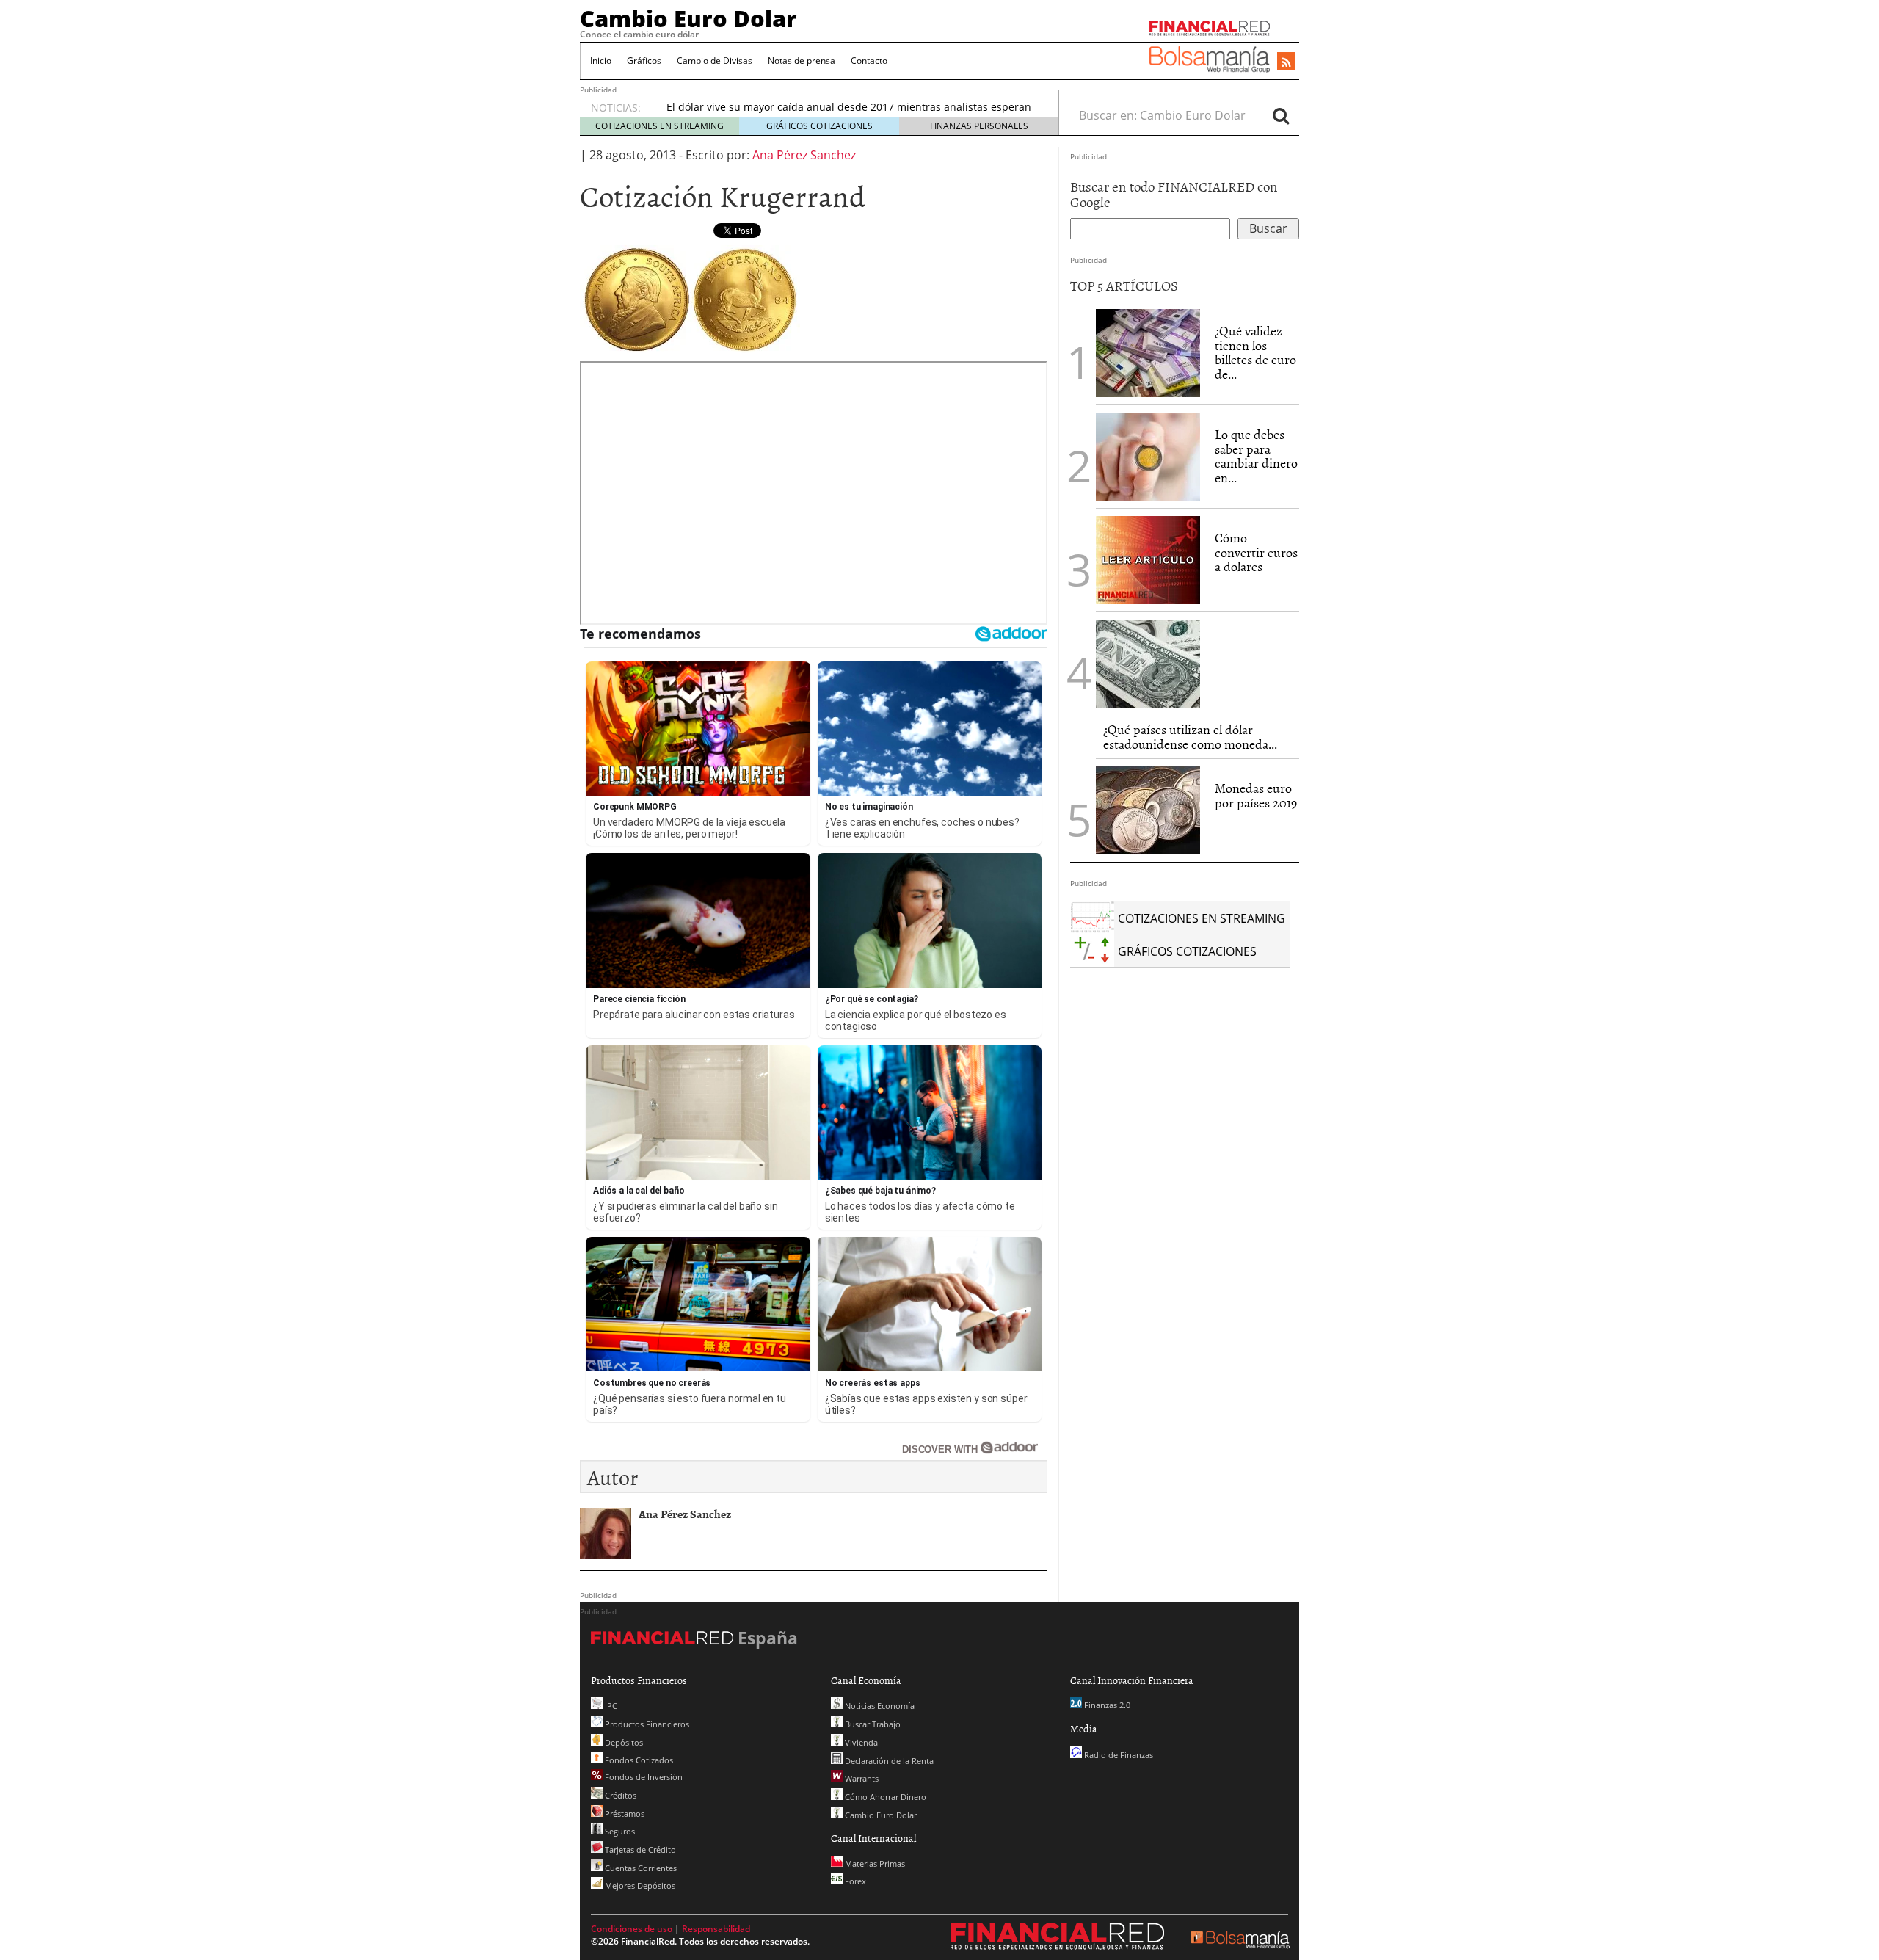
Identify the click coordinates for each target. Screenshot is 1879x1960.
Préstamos (624, 1814)
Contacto (869, 61)
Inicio (600, 61)
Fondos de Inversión (643, 1777)
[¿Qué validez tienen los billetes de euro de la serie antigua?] (1148, 353)
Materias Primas (874, 1863)
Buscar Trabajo (872, 1724)
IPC (610, 1706)
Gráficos (644, 61)
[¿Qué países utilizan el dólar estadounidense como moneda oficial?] (1148, 664)
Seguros (619, 1831)
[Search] (1281, 115)
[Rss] (1286, 62)
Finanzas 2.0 (1106, 1705)
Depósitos (623, 1742)
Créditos (619, 1795)
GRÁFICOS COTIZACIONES (819, 126)
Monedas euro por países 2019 (1256, 795)
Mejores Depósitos (639, 1885)
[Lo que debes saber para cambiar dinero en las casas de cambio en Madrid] (1148, 457)
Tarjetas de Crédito (639, 1850)
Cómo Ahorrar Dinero (884, 1797)
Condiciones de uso (632, 1929)
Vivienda (860, 1742)
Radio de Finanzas (1117, 1755)
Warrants (861, 1778)
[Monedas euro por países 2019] (1148, 810)
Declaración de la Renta (888, 1761)
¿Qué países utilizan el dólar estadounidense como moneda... (1190, 737)
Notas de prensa (802, 61)
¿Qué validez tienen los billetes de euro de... (1255, 352)
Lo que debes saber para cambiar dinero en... (1256, 456)
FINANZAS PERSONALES (979, 126)
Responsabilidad (716, 1929)
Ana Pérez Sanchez (804, 155)
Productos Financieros (646, 1724)
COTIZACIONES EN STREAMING (659, 126)
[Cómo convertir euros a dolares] (1148, 559)
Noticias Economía (879, 1706)
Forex (854, 1881)
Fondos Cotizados (638, 1760)
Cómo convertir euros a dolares (1256, 552)
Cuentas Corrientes (640, 1868)
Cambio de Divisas (715, 61)
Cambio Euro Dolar (688, 18)
